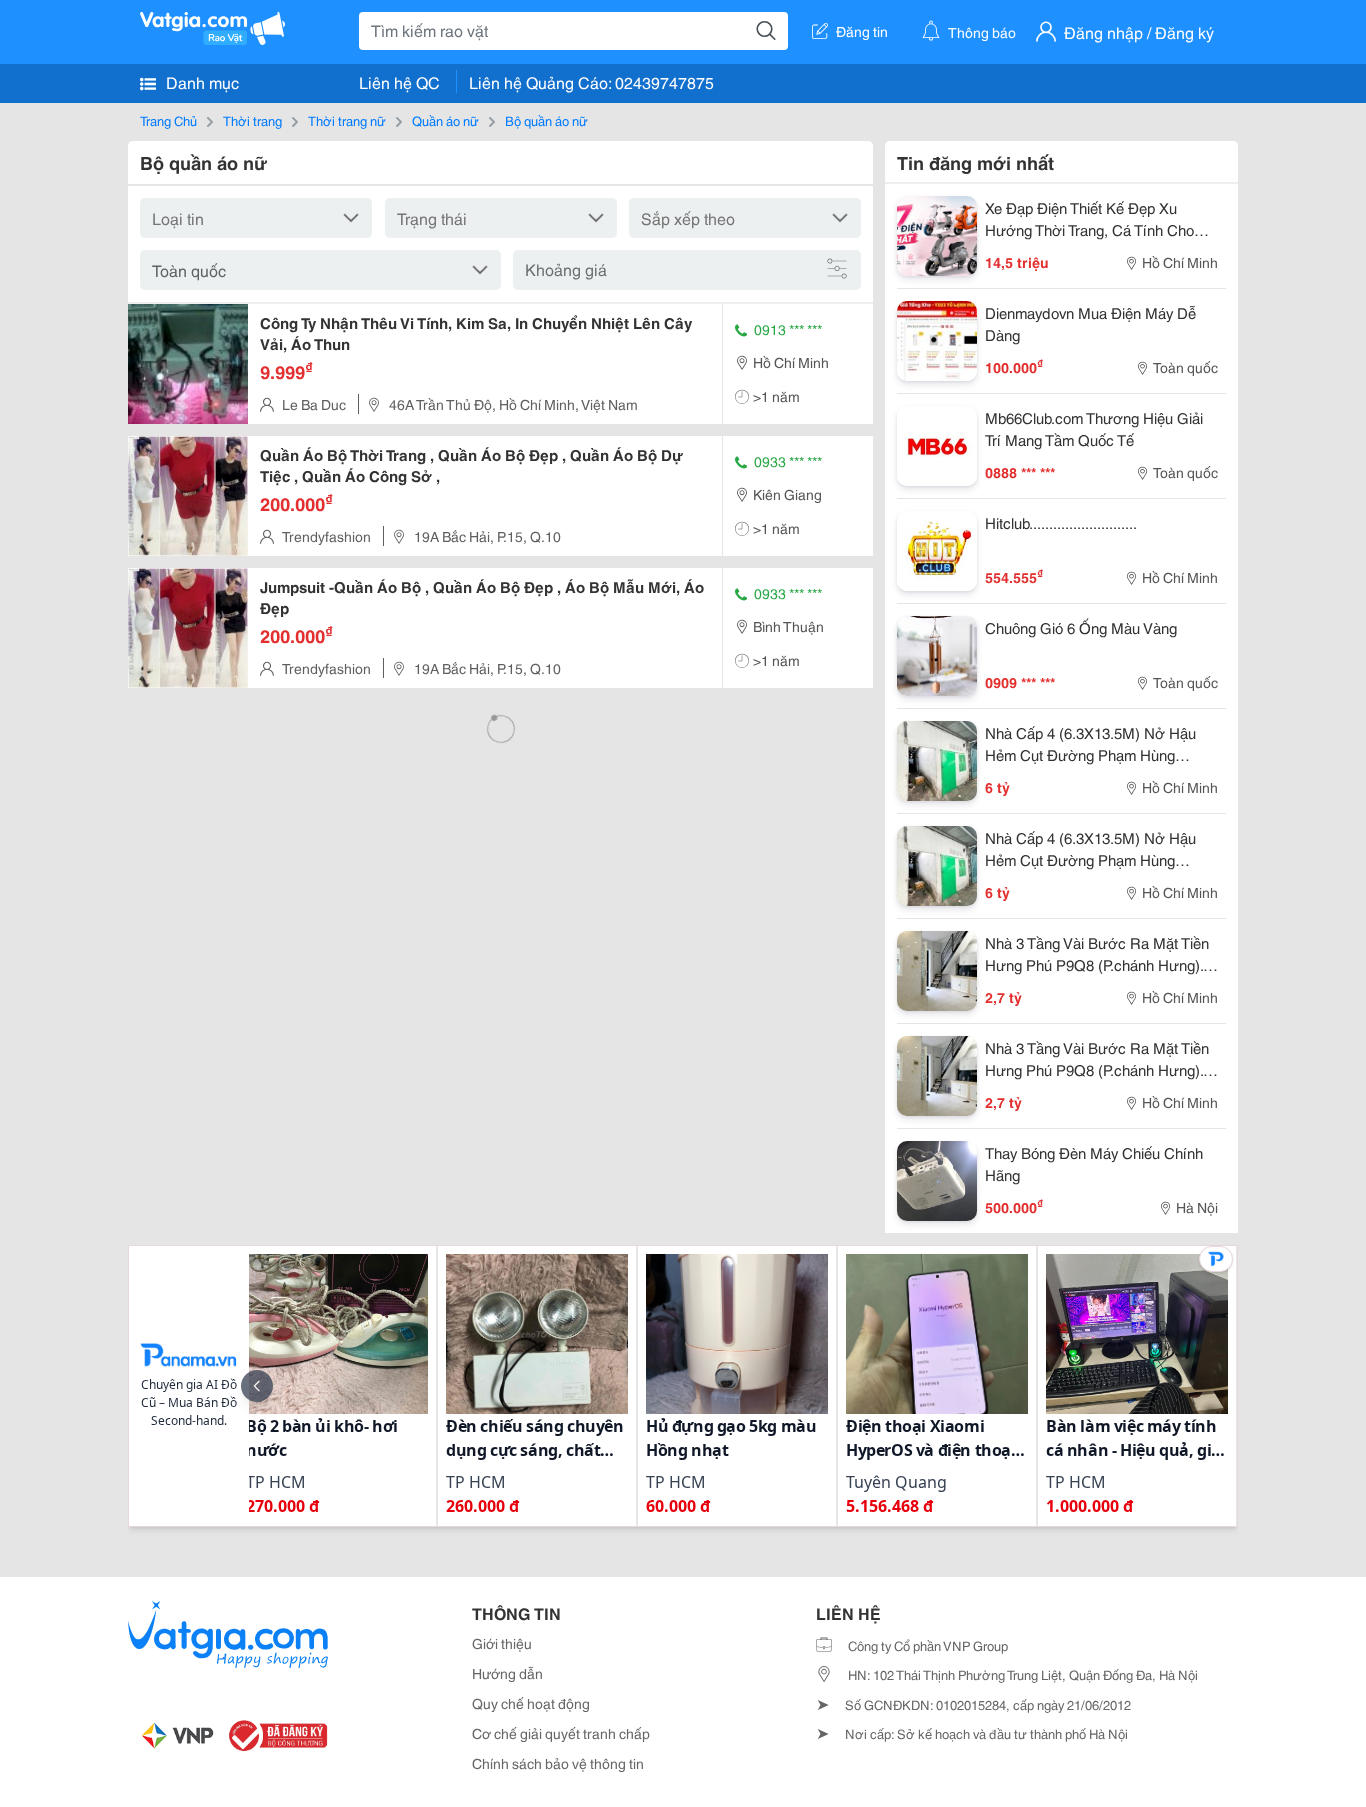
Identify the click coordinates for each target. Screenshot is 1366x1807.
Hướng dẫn (507, 1673)
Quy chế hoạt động (531, 1703)
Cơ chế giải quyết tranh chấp (561, 1733)
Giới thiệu (502, 1643)
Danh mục (200, 81)
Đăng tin (862, 31)
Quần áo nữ (445, 120)
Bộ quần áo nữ (546, 120)
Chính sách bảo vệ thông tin (558, 1763)
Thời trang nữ (347, 120)
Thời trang (252, 120)
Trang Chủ (168, 120)
